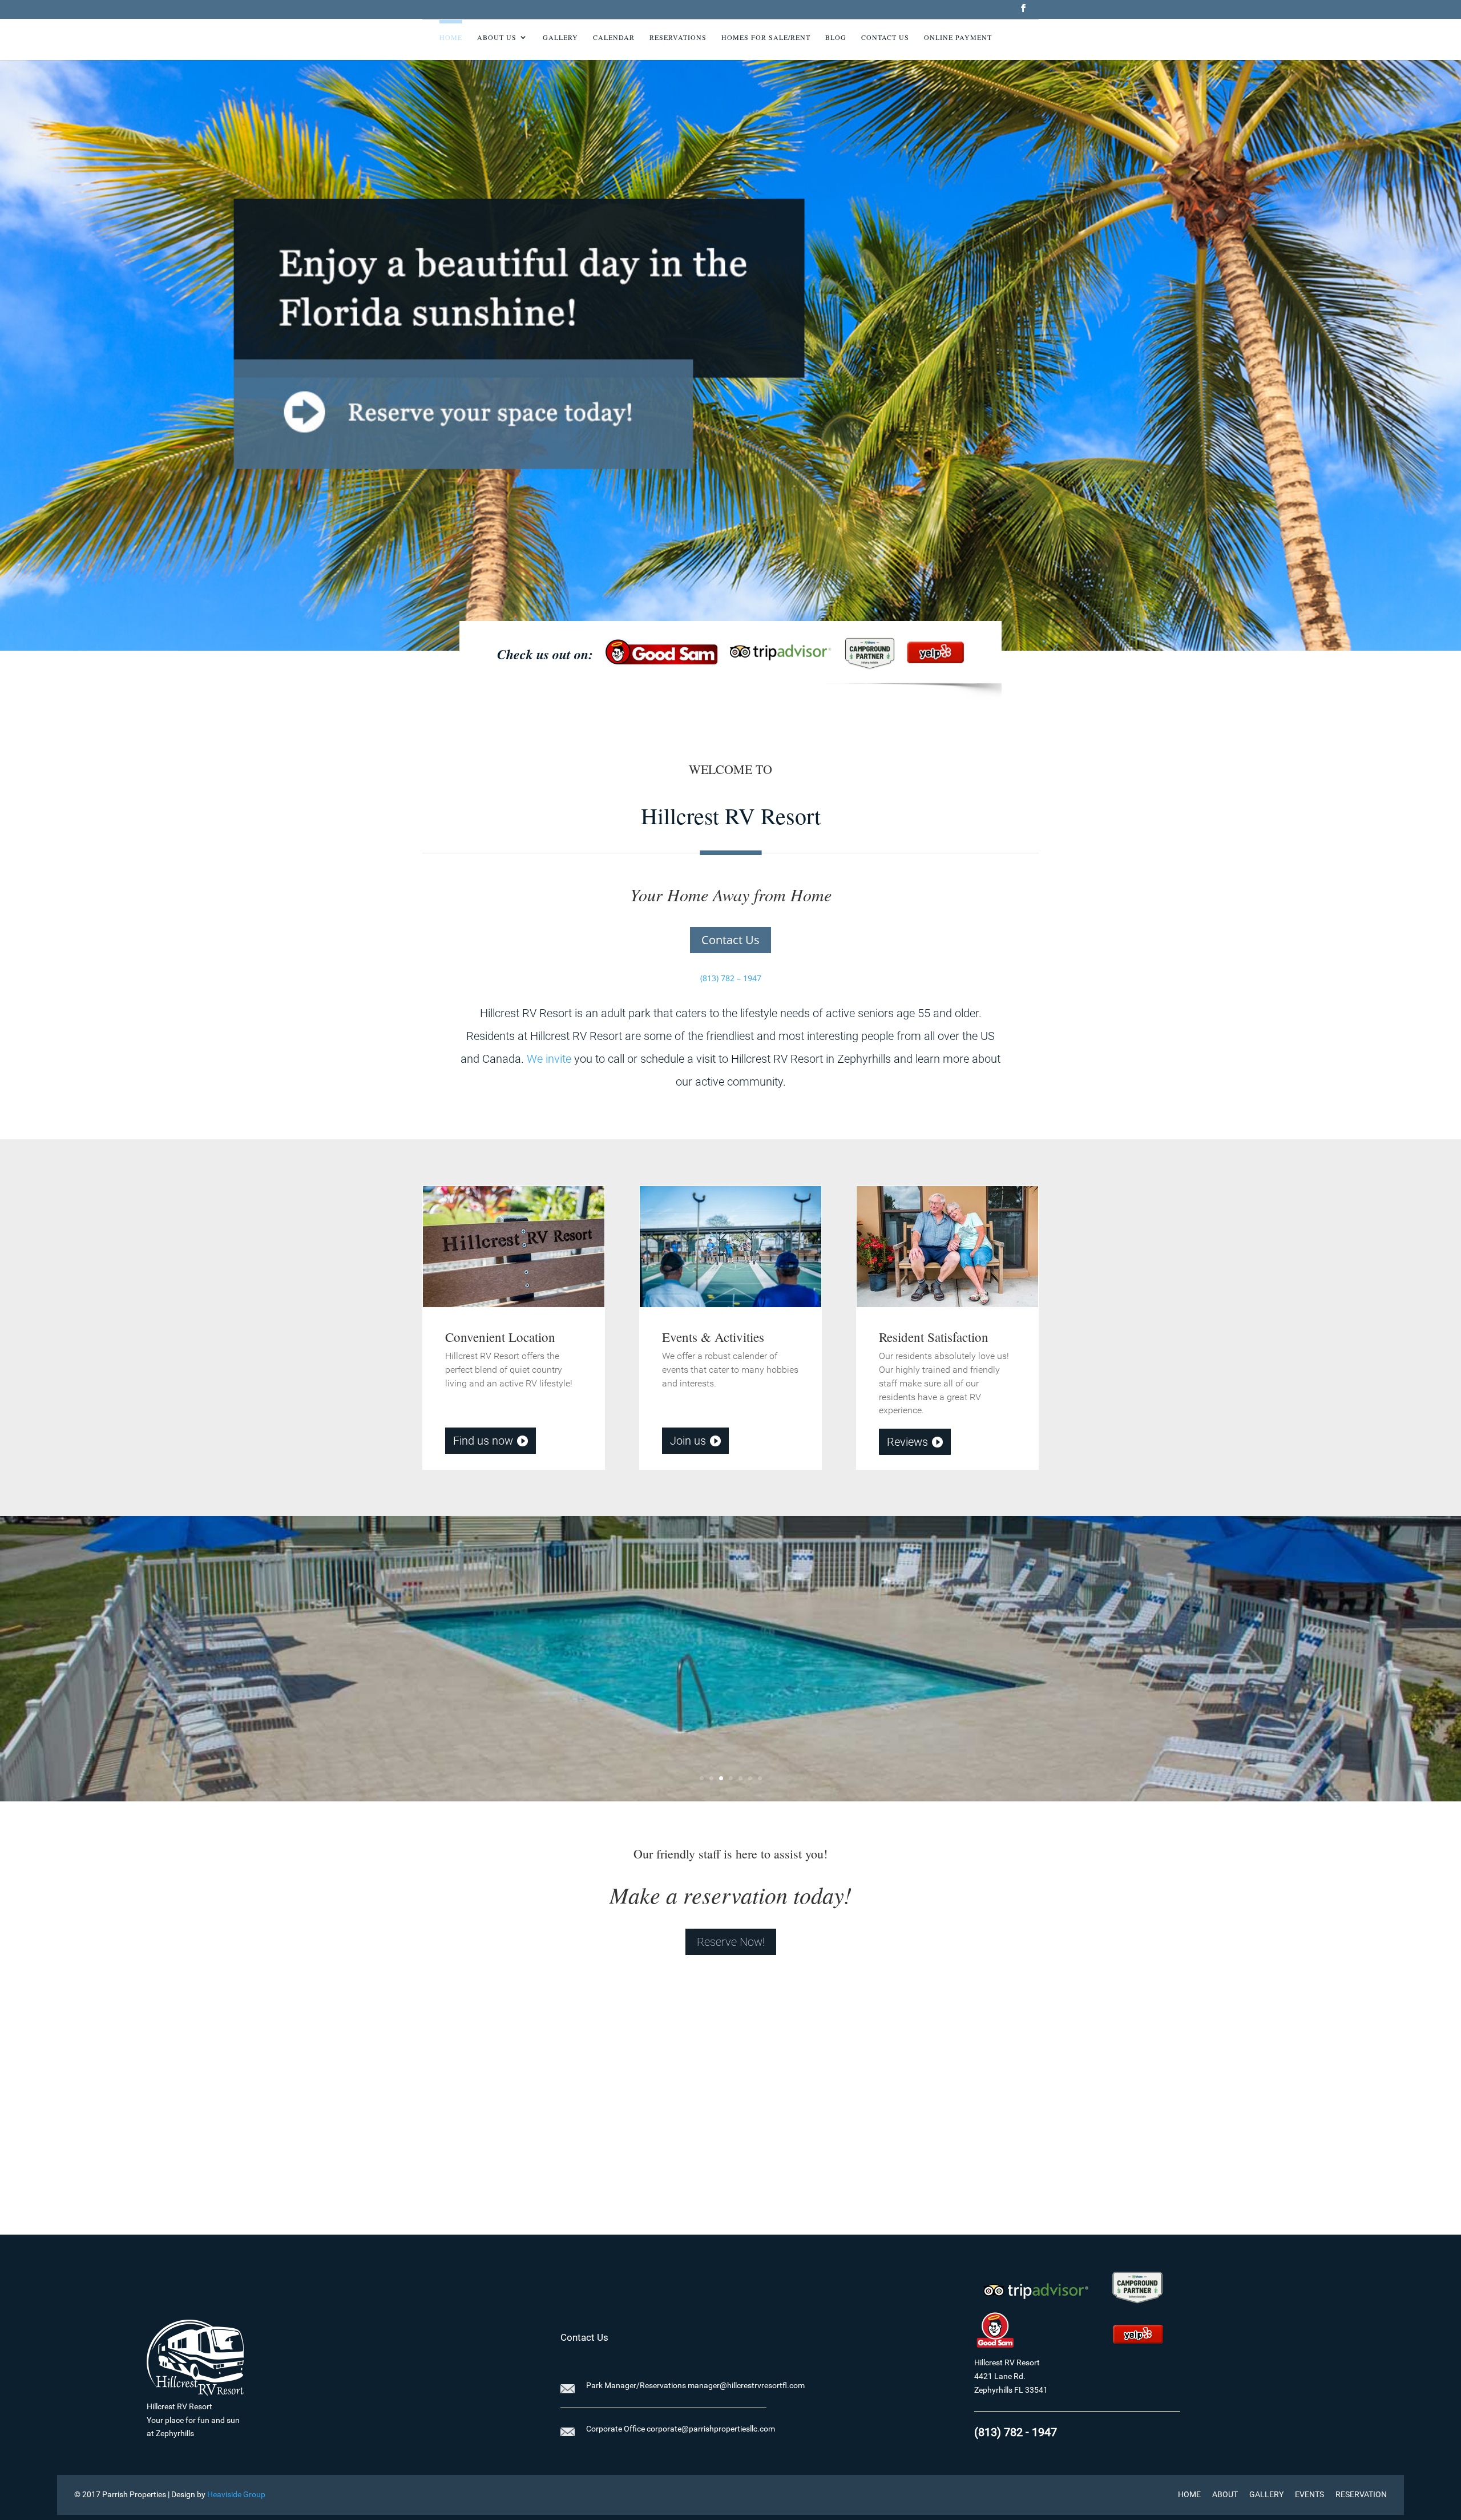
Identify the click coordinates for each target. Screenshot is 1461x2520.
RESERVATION (1361, 2494)
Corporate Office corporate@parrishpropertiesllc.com (681, 2429)
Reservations (678, 37)
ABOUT (1225, 2494)
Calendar (614, 37)
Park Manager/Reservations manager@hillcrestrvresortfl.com (695, 2385)
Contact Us (885, 37)
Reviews (907, 1442)
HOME (1189, 2494)
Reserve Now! (731, 1942)
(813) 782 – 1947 (731, 978)
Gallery (560, 37)
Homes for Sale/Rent (766, 37)
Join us (688, 1441)
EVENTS (1309, 2494)
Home (451, 37)
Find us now (483, 1441)
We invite (549, 1059)
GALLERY (1266, 2494)
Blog (836, 37)
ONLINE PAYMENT (958, 37)
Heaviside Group (236, 2494)
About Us (497, 37)
